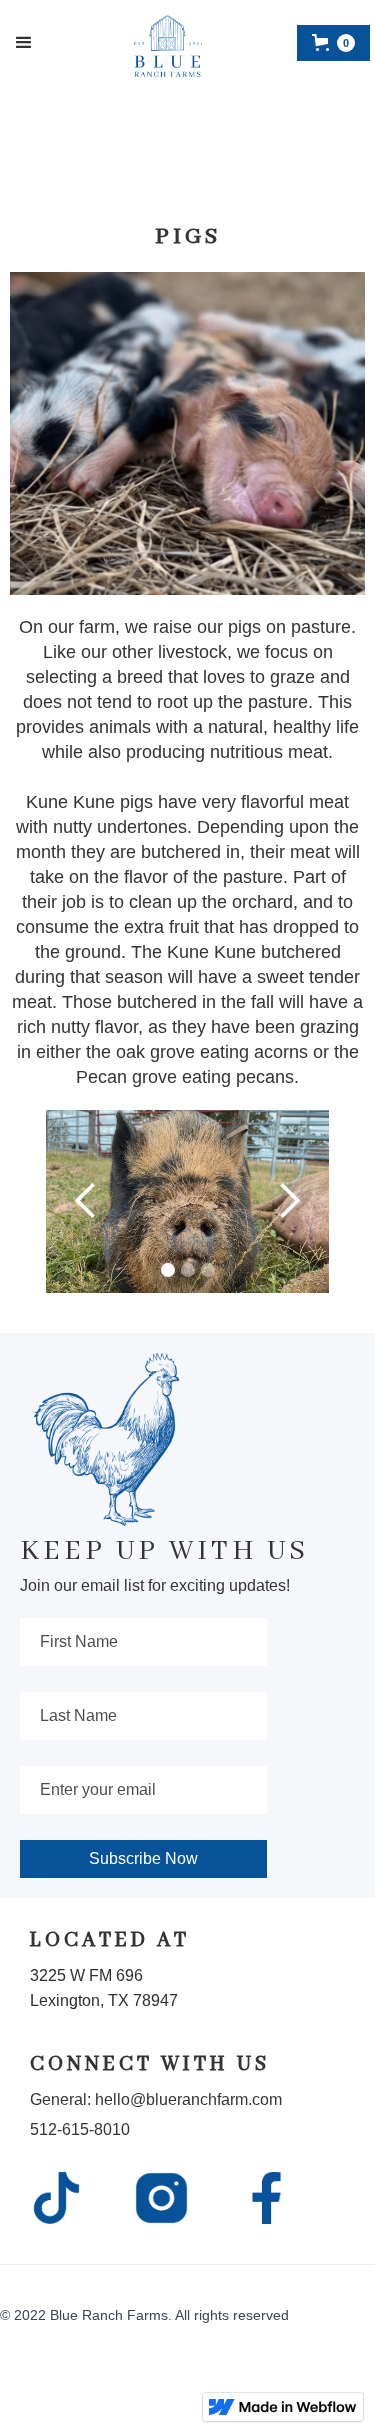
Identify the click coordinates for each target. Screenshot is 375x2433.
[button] (24, 43)
